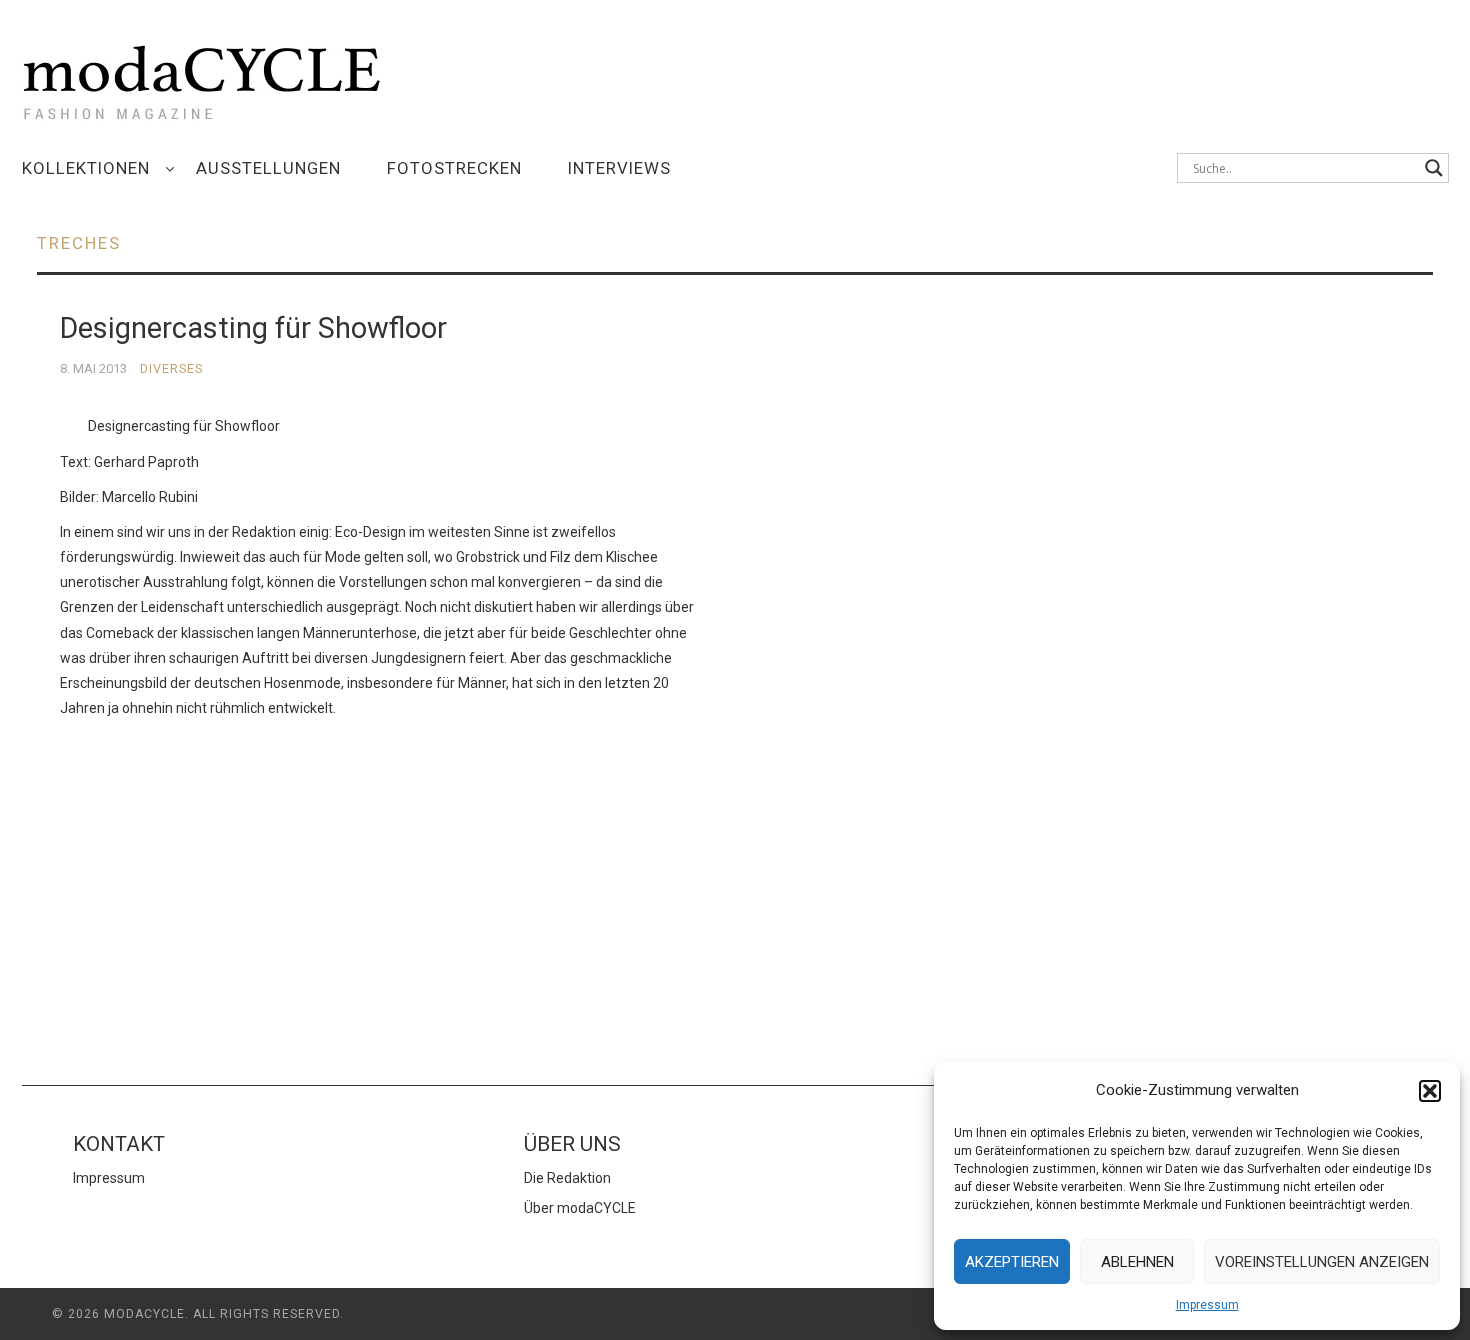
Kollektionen (86, 168)
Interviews (619, 168)
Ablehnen (1137, 1262)
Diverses (171, 368)
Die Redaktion (567, 1178)
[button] (1430, 1091)
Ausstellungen (268, 168)
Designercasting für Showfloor (253, 328)
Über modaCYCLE (580, 1208)
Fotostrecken (454, 168)
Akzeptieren (1012, 1262)
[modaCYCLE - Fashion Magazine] (202, 79)
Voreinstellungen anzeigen (1322, 1262)
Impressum (1207, 1305)
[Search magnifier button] (1434, 168)
